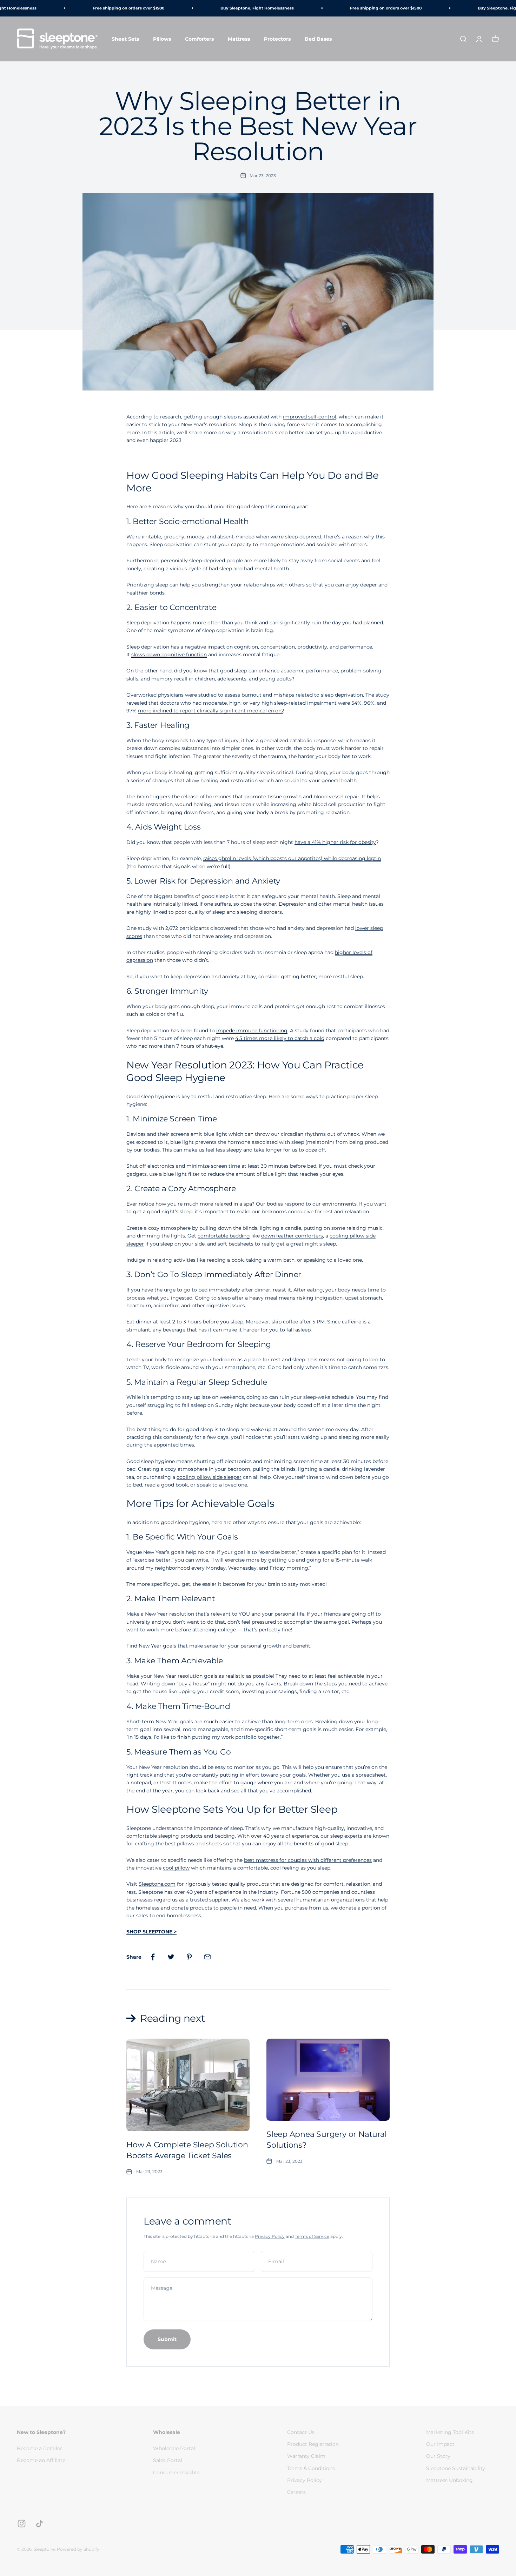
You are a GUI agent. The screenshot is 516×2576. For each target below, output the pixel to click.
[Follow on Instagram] (22, 2524)
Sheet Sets (125, 39)
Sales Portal (168, 2460)
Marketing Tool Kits (450, 2432)
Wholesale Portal (174, 2448)
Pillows (162, 39)
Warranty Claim (306, 2456)
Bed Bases (318, 39)
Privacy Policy (270, 2236)
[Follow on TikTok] (39, 2524)
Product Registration (313, 2444)
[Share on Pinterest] (189, 1957)
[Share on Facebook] (153, 1957)
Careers (296, 2492)
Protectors (277, 39)
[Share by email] (207, 1957)
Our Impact (440, 2444)
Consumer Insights (176, 2473)
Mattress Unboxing (449, 2480)
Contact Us (301, 2432)
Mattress (239, 39)
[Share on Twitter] (171, 1957)
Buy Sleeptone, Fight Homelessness (240, 8)
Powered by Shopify (78, 2549)
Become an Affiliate (41, 2460)
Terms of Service (312, 2236)
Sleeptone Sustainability (456, 2468)
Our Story (438, 2456)
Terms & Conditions (311, 2468)
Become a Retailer (39, 2448)
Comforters (199, 39)
